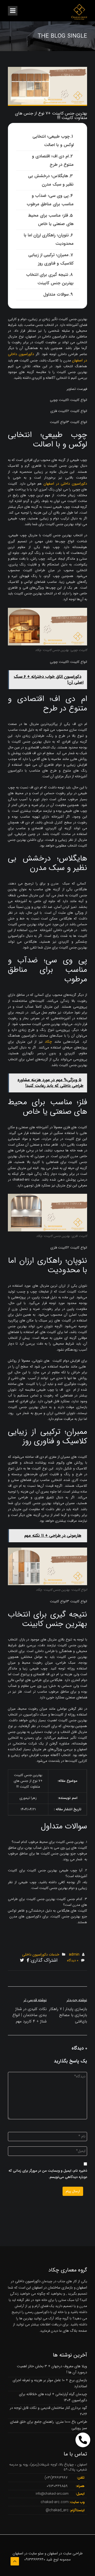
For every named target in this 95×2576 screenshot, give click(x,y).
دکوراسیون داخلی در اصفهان (65, 484)
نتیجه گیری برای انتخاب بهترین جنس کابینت (50, 279)
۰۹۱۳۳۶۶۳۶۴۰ (35, 2559)
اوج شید (52, 2559)
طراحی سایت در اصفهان (65, 2553)
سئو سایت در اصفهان (28, 2553)
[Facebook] (28, 1961)
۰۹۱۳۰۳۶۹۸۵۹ (57, 2486)
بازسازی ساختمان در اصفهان (52, 2287)
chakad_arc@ (57, 2510)
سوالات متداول (56, 294)
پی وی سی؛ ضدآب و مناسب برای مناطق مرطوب (50, 200)
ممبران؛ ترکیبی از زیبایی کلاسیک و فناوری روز (51, 259)
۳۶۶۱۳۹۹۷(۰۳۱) (56, 2478)
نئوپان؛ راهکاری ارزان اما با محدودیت (49, 239)
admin (74, 1955)
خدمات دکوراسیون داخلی (41, 1955)
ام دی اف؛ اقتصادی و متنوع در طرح (53, 160)
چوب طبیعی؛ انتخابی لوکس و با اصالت (53, 141)
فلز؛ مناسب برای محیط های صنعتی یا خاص (51, 220)
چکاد (48, 1042)
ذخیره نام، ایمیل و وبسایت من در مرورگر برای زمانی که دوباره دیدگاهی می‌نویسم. (48, 2174)
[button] (83, 2440)
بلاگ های (70, 2331)
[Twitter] (22, 1961)
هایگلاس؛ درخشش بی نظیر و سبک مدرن (51, 180)
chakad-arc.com (55, 2502)
